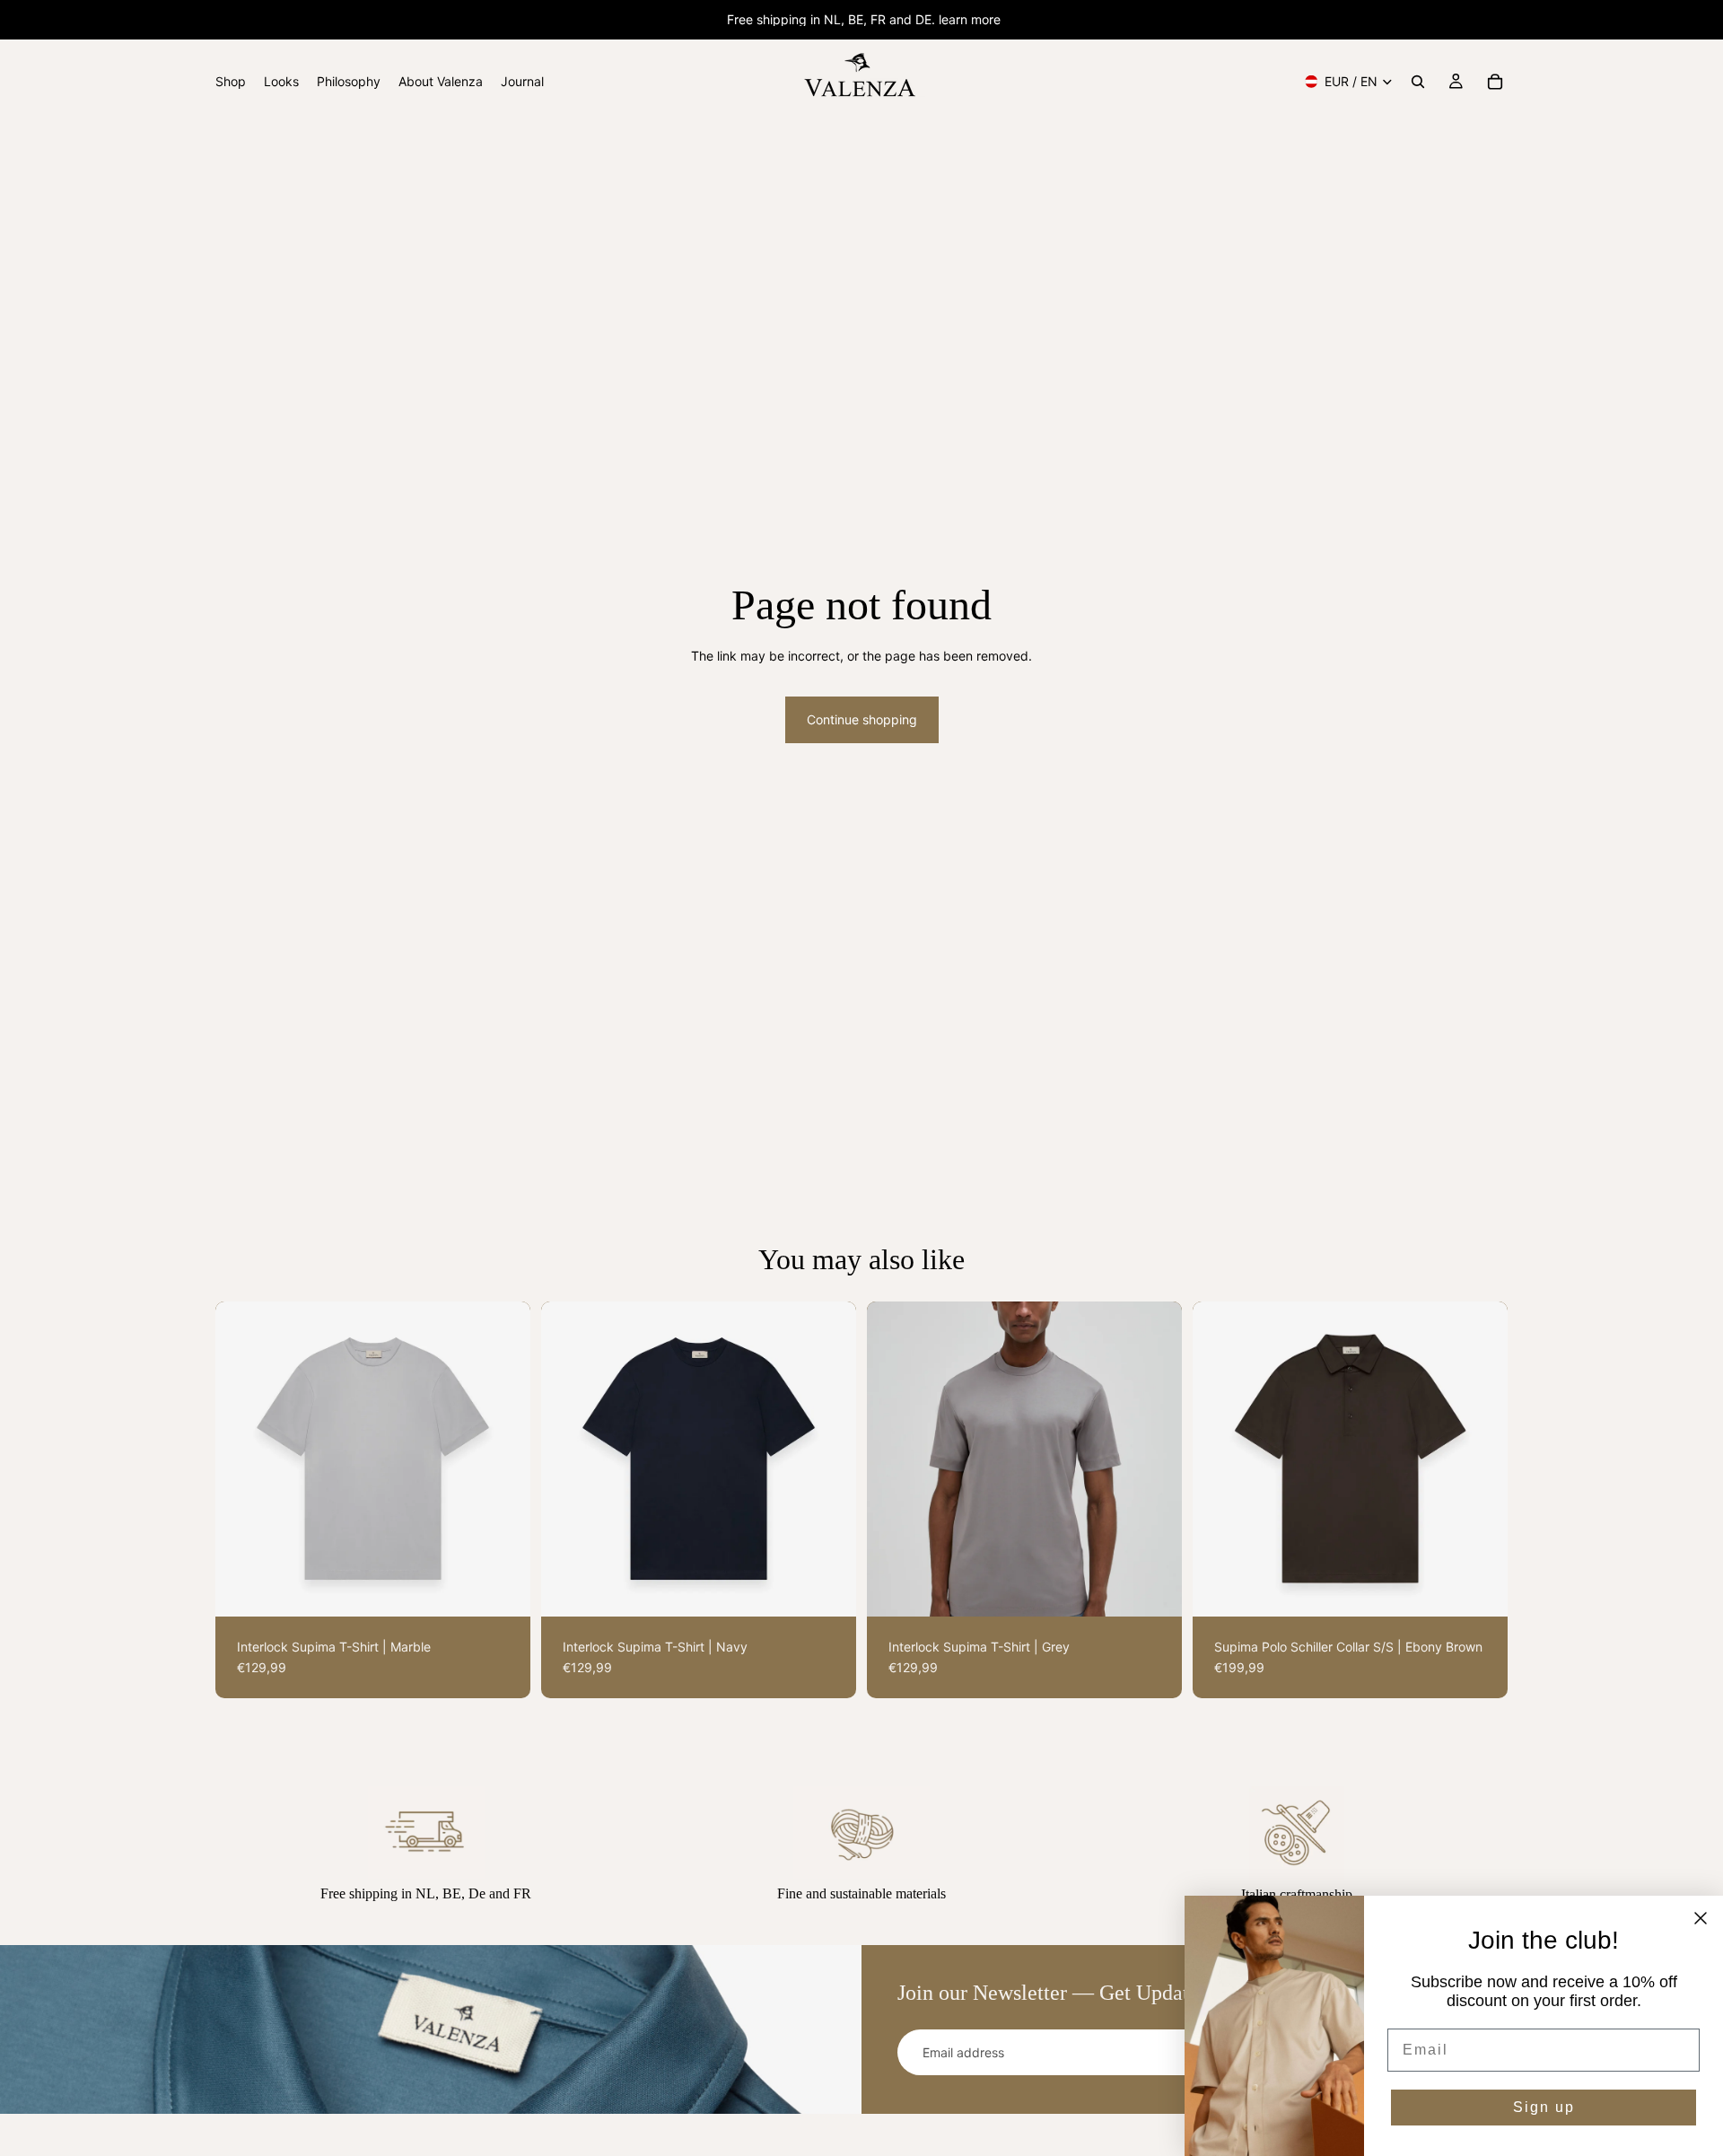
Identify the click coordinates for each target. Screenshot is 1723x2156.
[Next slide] (503, 1459)
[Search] (1418, 82)
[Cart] (1495, 82)
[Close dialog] (1701, 1918)
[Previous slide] (242, 1459)
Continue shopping (862, 719)
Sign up (1544, 2107)
